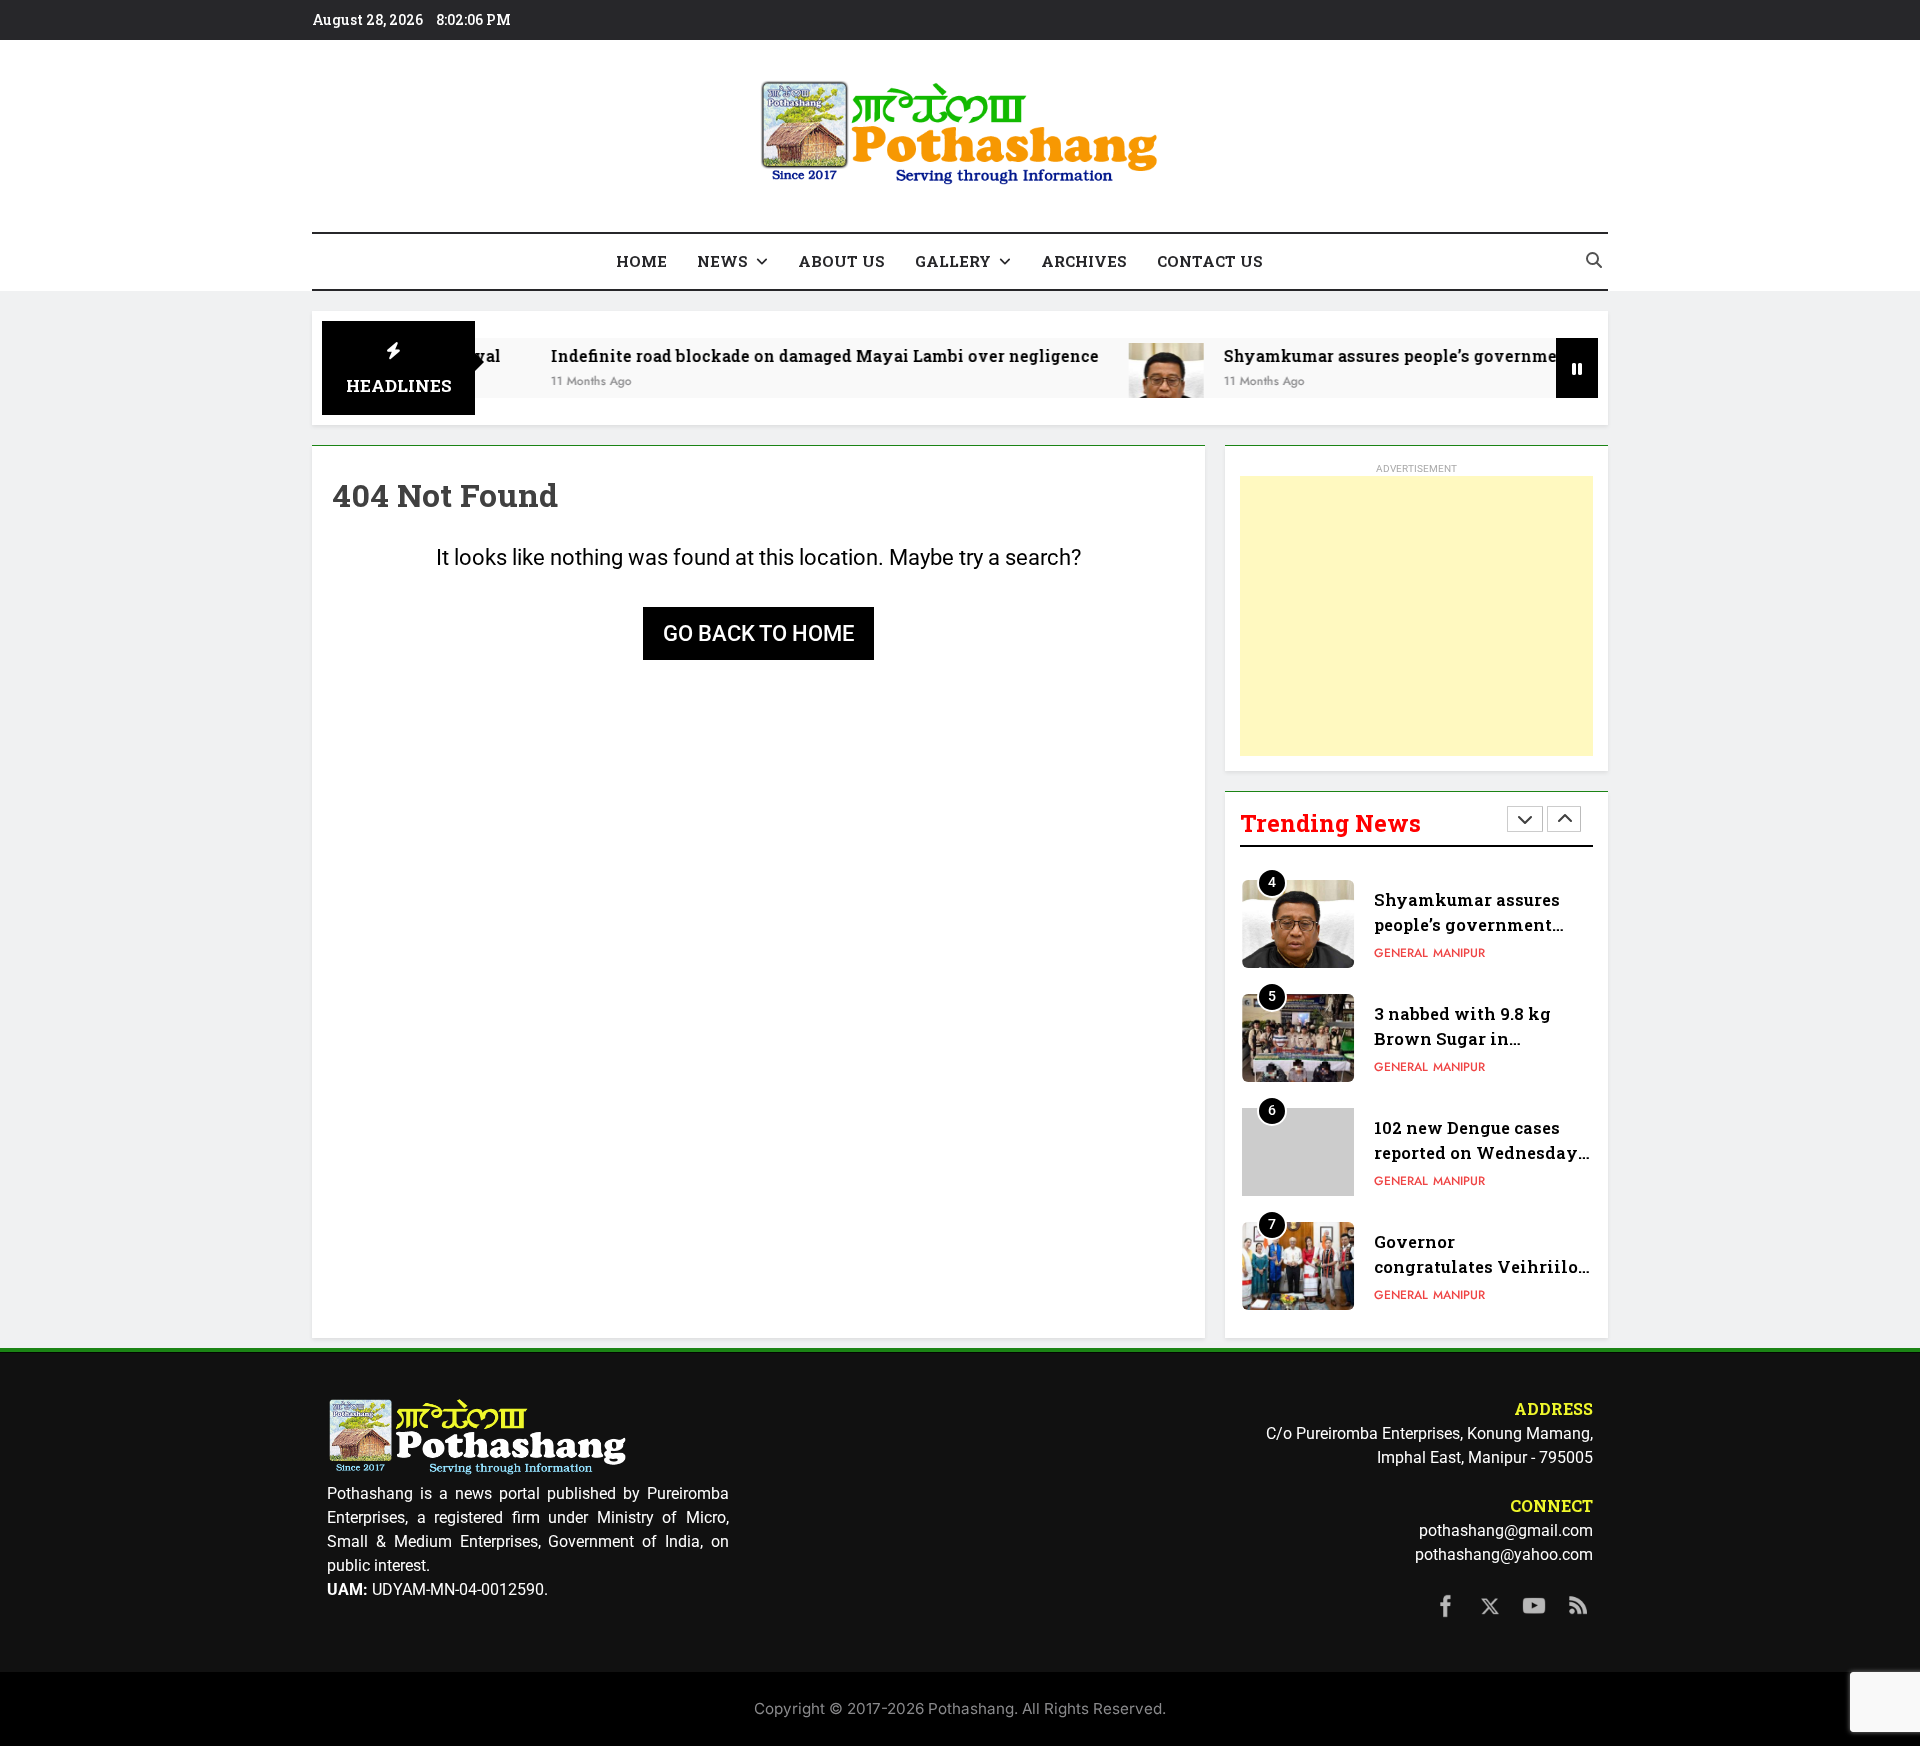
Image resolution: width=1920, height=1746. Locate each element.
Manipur (1459, 953)
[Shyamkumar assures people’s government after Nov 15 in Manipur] (1107, 380)
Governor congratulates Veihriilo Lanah (1476, 1266)
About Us (841, 261)
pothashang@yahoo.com (1504, 1554)
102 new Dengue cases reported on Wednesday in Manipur (1476, 1152)
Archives (1084, 261)
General (1401, 953)
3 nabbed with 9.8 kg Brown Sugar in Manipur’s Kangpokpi (1467, 1038)
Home (641, 261)
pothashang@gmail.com (1506, 1530)
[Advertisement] (1416, 616)
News (722, 261)
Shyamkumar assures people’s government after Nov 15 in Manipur (1439, 355)
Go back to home (758, 633)
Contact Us (1210, 261)
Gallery (953, 261)
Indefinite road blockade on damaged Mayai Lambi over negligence (766, 355)
